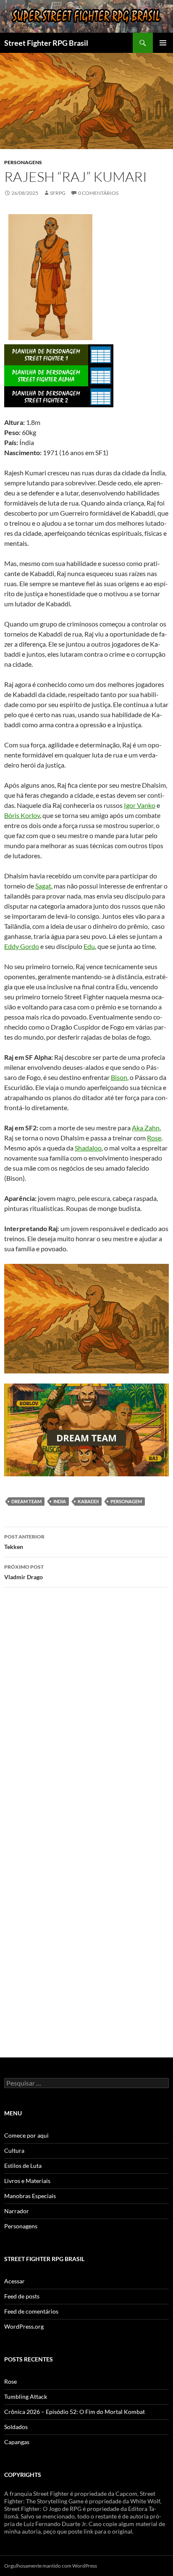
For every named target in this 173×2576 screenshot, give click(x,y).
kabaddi (88, 1501)
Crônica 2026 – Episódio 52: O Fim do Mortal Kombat (75, 2412)
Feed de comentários (31, 2311)
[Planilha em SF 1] (46, 354)
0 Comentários (98, 193)
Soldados (16, 2427)
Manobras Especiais (30, 2196)
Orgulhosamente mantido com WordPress (51, 2566)
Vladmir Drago (24, 1572)
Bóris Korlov (22, 815)
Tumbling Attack (26, 2396)
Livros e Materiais (27, 2181)
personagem (126, 1501)
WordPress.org (24, 2326)
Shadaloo (88, 1148)
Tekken (24, 1542)
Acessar (14, 2281)
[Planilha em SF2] (46, 396)
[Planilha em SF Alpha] (46, 375)
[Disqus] (86, 1713)
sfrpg (58, 193)
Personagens (23, 162)
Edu (89, 946)
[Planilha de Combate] (101, 354)
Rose (154, 1138)
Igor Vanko (140, 805)
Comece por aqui (26, 2135)
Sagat (43, 886)
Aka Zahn (146, 1128)
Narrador (17, 2211)
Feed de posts (22, 2296)
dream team (26, 1501)
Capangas (17, 2442)
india (60, 1501)
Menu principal (163, 43)
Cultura (14, 2150)
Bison (119, 1077)
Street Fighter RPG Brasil (46, 43)
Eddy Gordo (22, 946)
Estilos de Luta (23, 2166)
